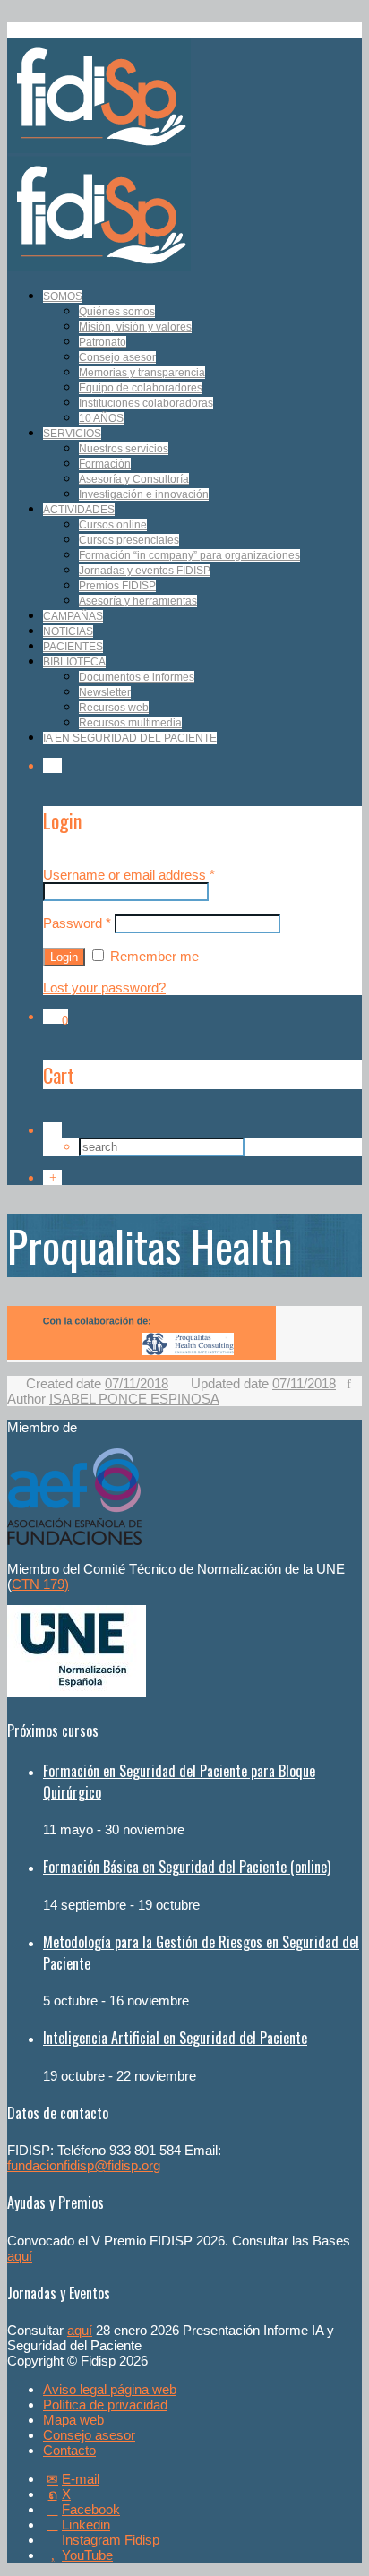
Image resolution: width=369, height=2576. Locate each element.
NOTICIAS (68, 631)
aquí (20, 2256)
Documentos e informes (137, 677)
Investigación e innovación (144, 494)
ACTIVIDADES (79, 510)
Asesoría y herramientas (138, 601)
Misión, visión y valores (135, 327)
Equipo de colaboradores (141, 388)
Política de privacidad (105, 2404)
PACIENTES (73, 647)
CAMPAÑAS (73, 616)
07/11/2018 (137, 1383)
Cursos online (113, 525)
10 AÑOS (101, 418)
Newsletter (105, 692)
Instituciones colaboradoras (146, 403)
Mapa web (73, 2420)
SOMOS (63, 296)
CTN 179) (40, 1584)
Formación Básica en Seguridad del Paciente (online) (187, 1867)
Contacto (69, 2450)
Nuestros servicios (124, 449)
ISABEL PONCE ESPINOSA (134, 1399)
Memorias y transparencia (142, 373)
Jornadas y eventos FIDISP (145, 571)
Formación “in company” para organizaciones (189, 555)
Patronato (103, 342)
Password (77, 923)
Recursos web (114, 708)
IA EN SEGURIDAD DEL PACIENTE (130, 738)
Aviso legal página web (110, 2389)
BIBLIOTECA (74, 662)
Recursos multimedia (130, 723)
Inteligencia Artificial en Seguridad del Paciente (175, 2038)
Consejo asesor (117, 357)
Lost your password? (104, 987)
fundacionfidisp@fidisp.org (84, 2165)
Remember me (153, 956)
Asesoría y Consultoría (134, 479)
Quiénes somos (117, 312)
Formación (105, 464)
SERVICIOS (72, 434)
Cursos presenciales (129, 540)
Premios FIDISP (117, 586)
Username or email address (129, 875)
